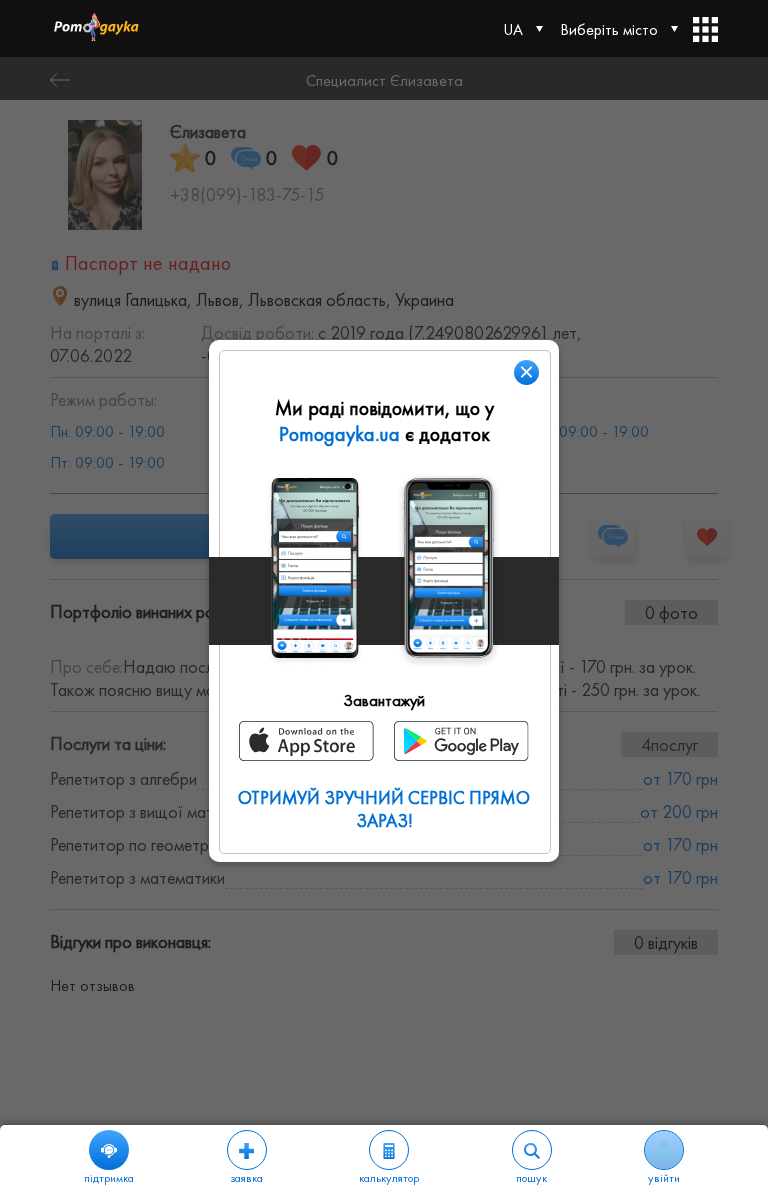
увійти (664, 1178)
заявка (246, 1178)
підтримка (109, 1178)
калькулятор (389, 1178)
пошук (531, 1178)
